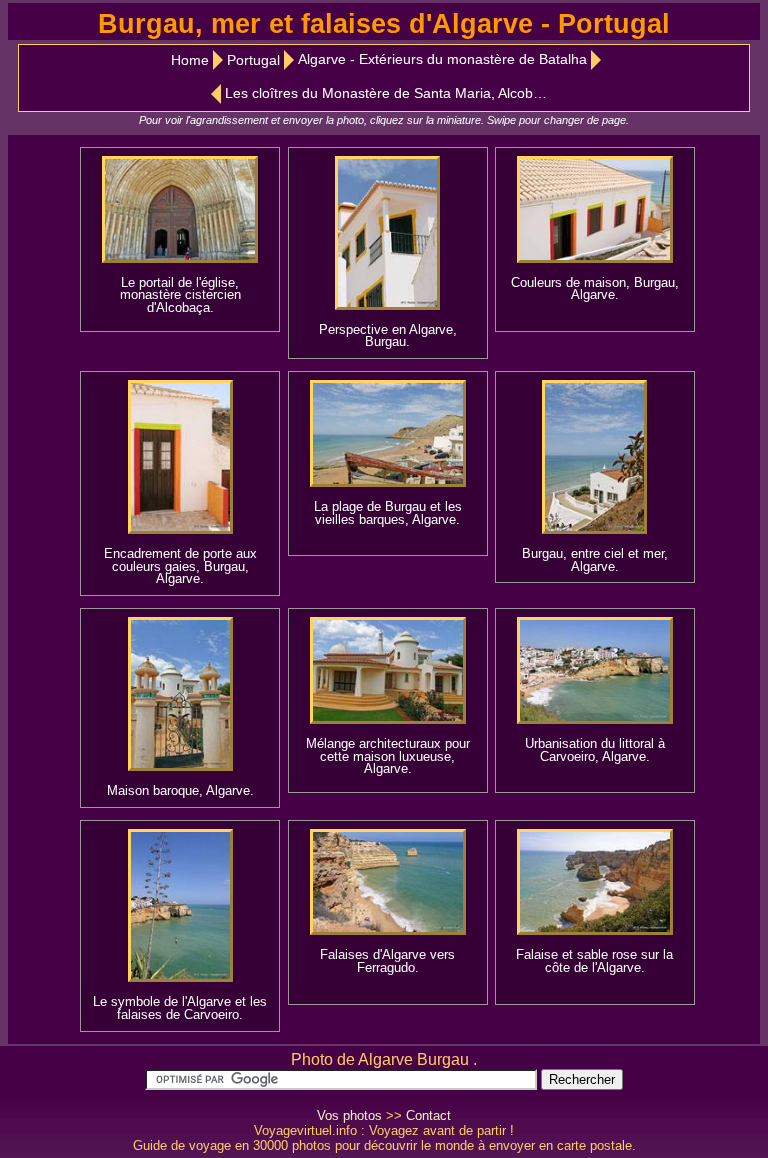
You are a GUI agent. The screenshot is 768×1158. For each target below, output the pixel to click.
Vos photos (349, 1115)
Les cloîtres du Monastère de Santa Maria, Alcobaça (390, 93)
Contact (428, 1115)
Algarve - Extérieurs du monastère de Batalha (442, 59)
